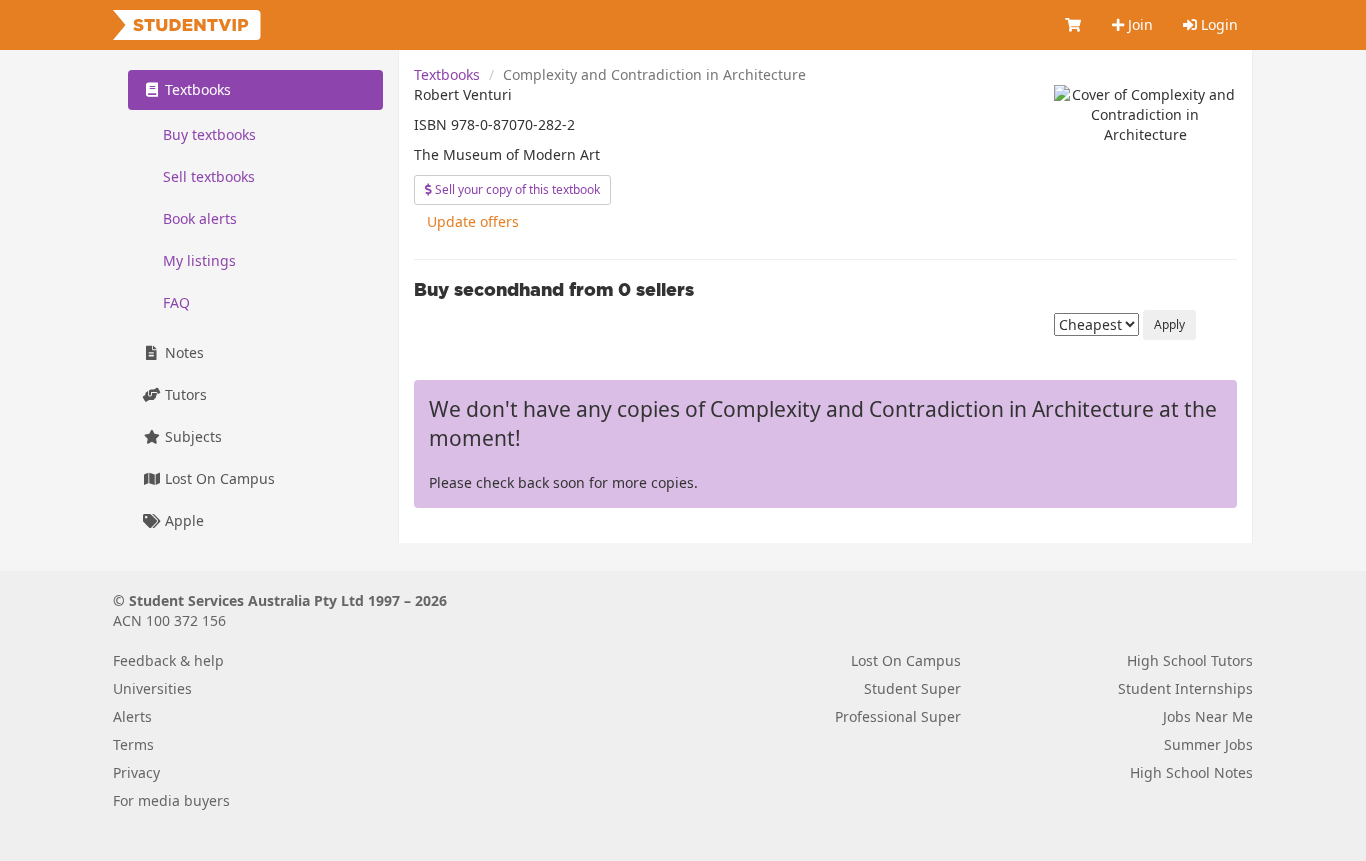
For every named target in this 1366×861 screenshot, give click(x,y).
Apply (1169, 324)
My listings (199, 260)
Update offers (473, 221)
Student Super (912, 688)
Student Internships (1185, 688)
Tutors (184, 394)
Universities (152, 688)
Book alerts (200, 218)
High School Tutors (1190, 660)
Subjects (191, 436)
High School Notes (1191, 772)
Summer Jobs (1208, 744)
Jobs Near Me (1208, 716)
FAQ (176, 302)
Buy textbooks (209, 134)
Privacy (136, 772)
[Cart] (1074, 25)
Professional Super (898, 716)
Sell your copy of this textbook (516, 189)
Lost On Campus (218, 478)
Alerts (132, 716)
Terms (133, 744)
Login (1217, 24)
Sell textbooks (209, 176)
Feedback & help (168, 660)
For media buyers (171, 800)
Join (1138, 24)
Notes (182, 352)
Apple (182, 520)
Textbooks (447, 74)
